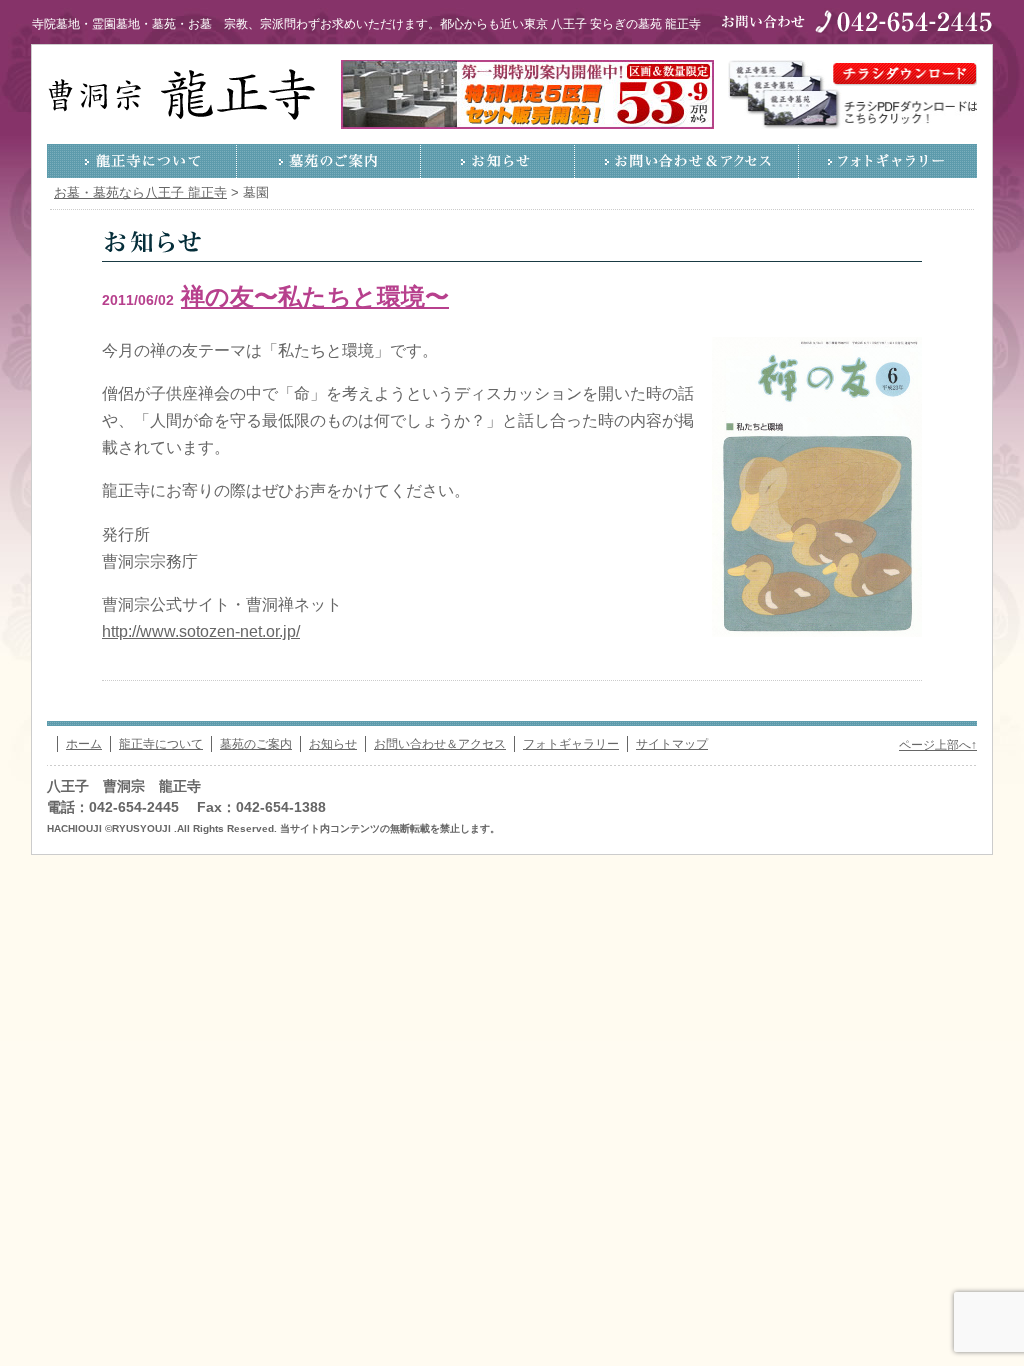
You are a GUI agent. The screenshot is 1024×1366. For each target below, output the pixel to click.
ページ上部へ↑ (938, 745)
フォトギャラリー (888, 161)
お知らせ (498, 161)
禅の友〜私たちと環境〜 (315, 296)
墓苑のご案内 (329, 161)
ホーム (84, 744)
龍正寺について (142, 161)
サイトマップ (672, 744)
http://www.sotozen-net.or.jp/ (201, 631)
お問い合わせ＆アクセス (687, 161)
